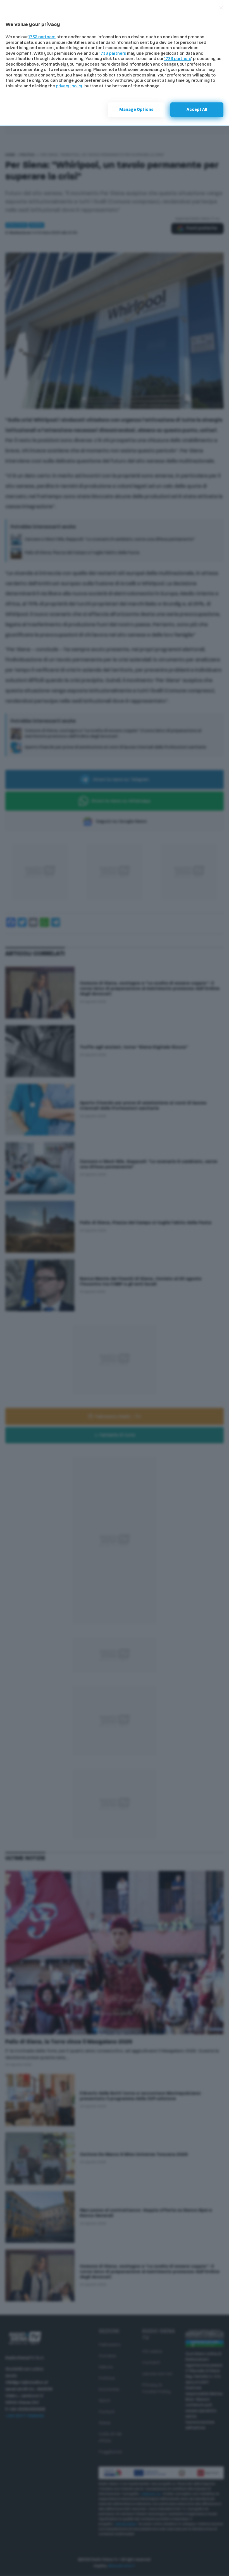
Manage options (136, 110)
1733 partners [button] (42, 37)
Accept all (197, 110)
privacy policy (70, 86)
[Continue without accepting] (221, 8)
